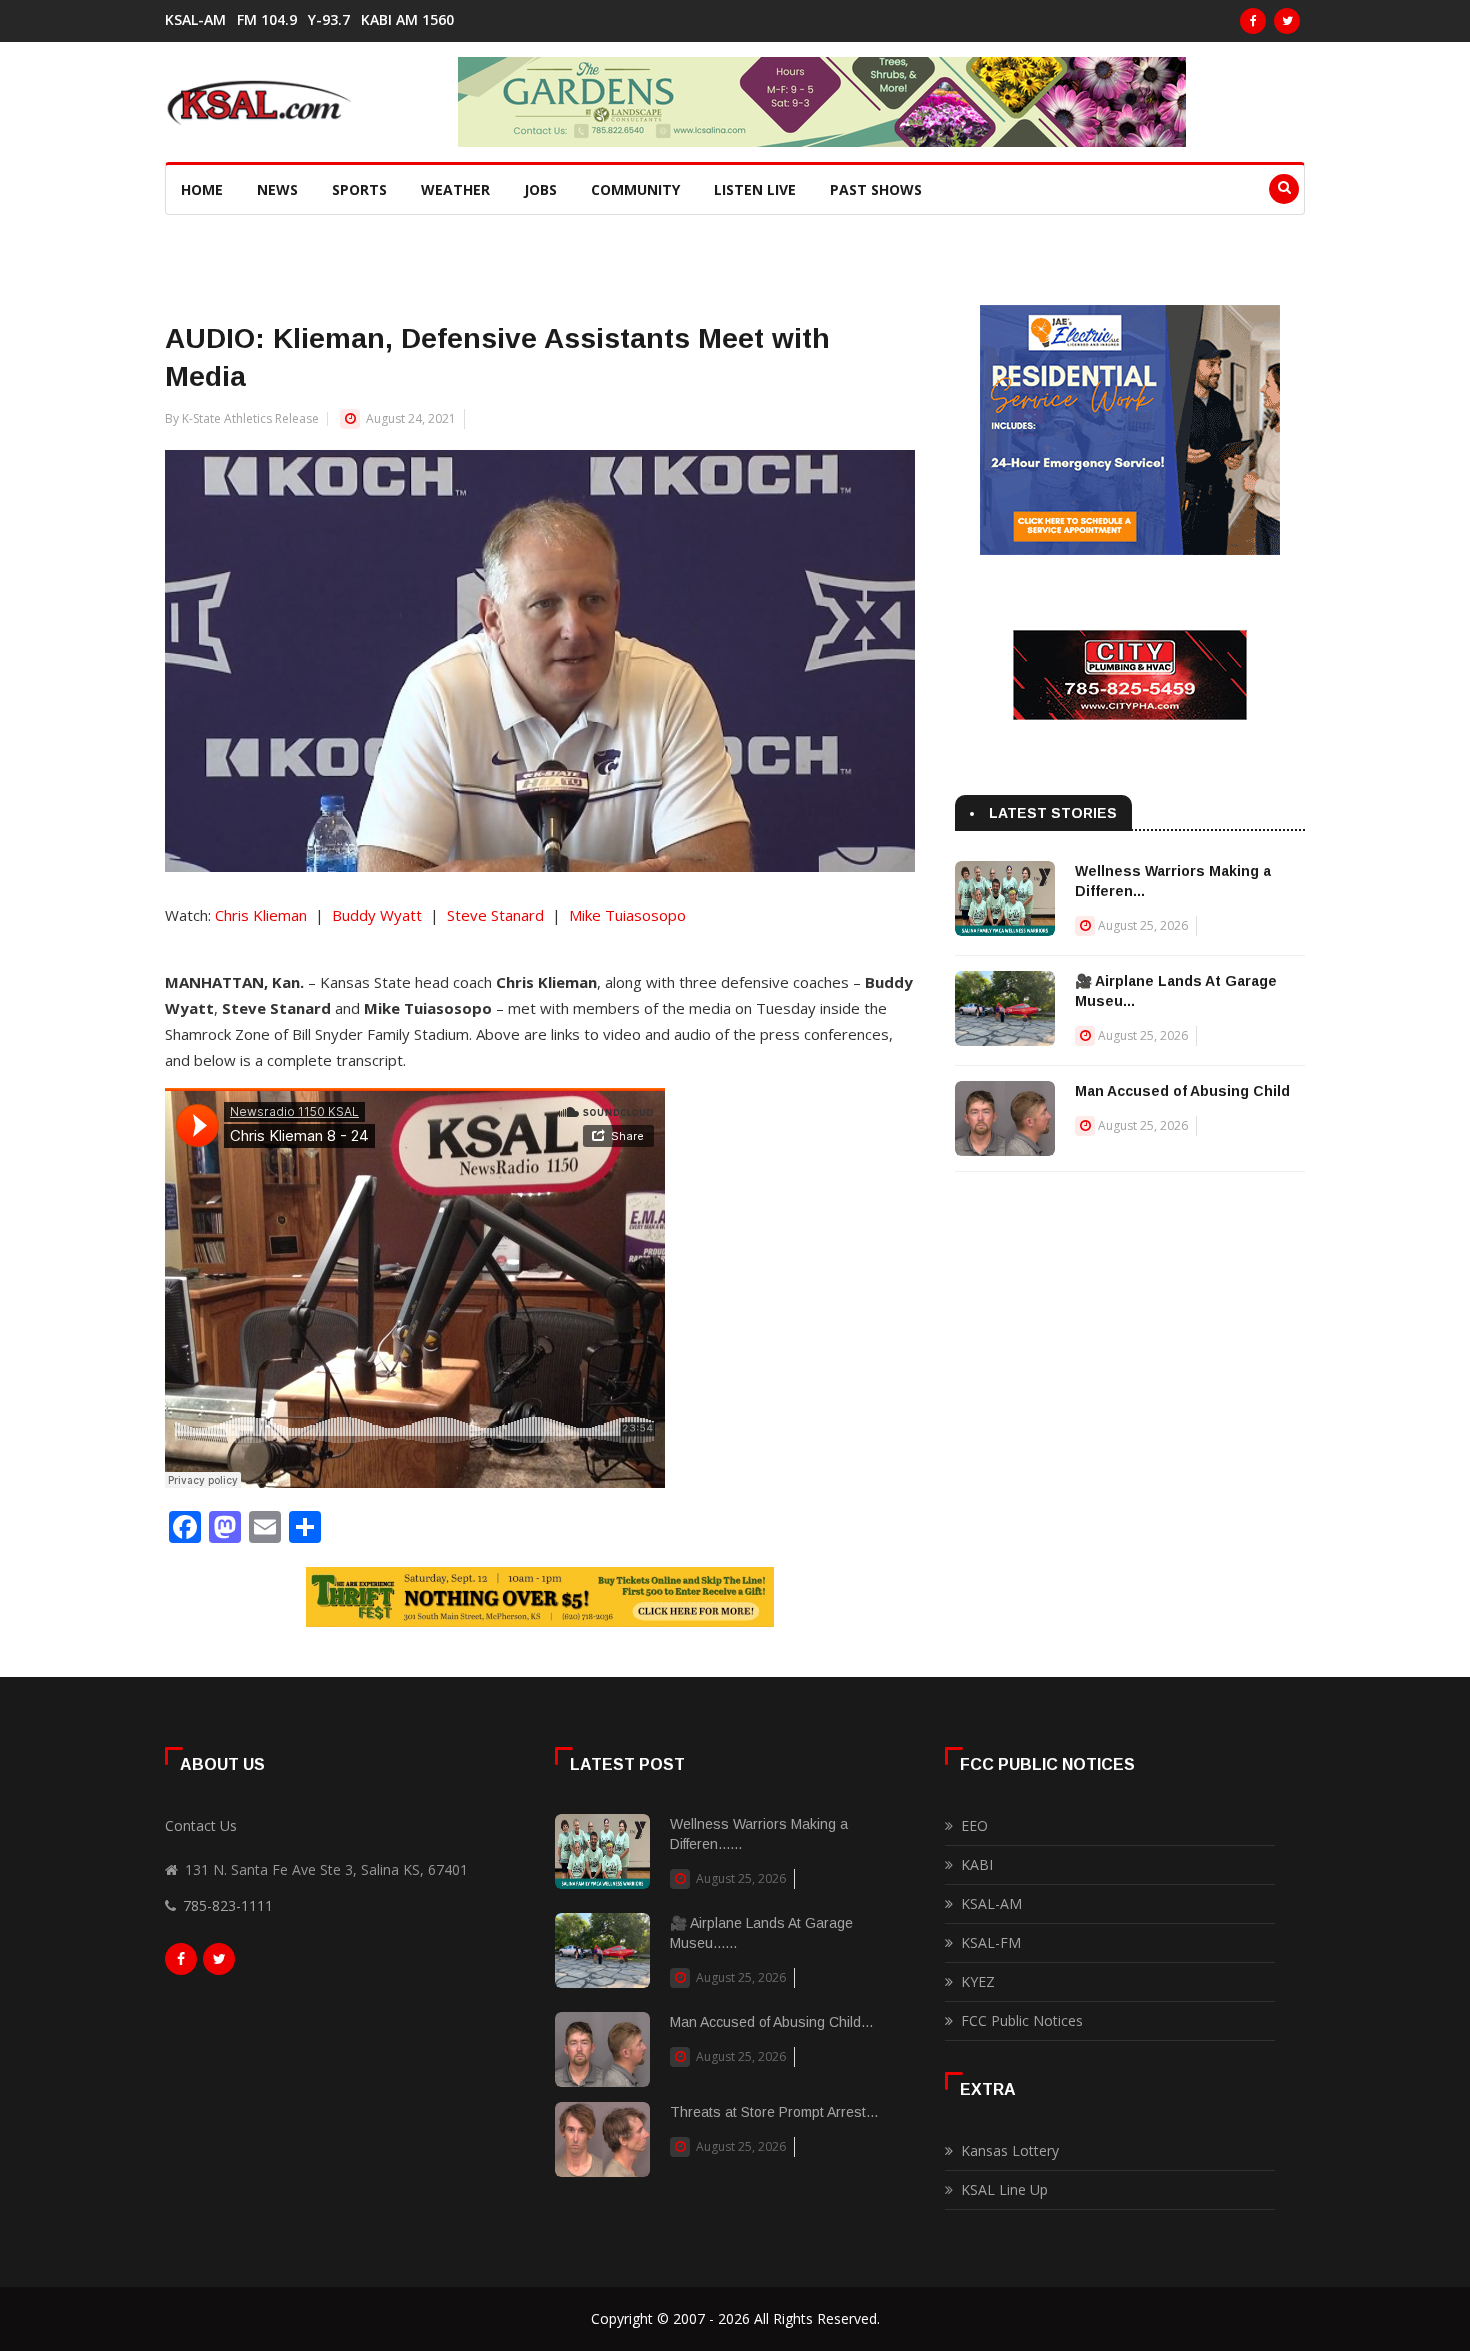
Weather (455, 189)
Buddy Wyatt (377, 915)
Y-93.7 (329, 20)
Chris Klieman (261, 915)
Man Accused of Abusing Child (1182, 1091)
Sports (359, 189)
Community (635, 189)
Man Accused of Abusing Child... (771, 2022)
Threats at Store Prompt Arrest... (774, 2112)
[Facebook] (1253, 21)
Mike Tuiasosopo (627, 915)
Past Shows (876, 189)
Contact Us (201, 1825)
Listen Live (755, 189)
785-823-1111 (228, 1905)
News (277, 189)
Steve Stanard (495, 915)
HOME (202, 189)
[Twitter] (1287, 21)
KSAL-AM (195, 20)
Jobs (540, 189)
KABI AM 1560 (407, 20)
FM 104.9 (267, 20)
